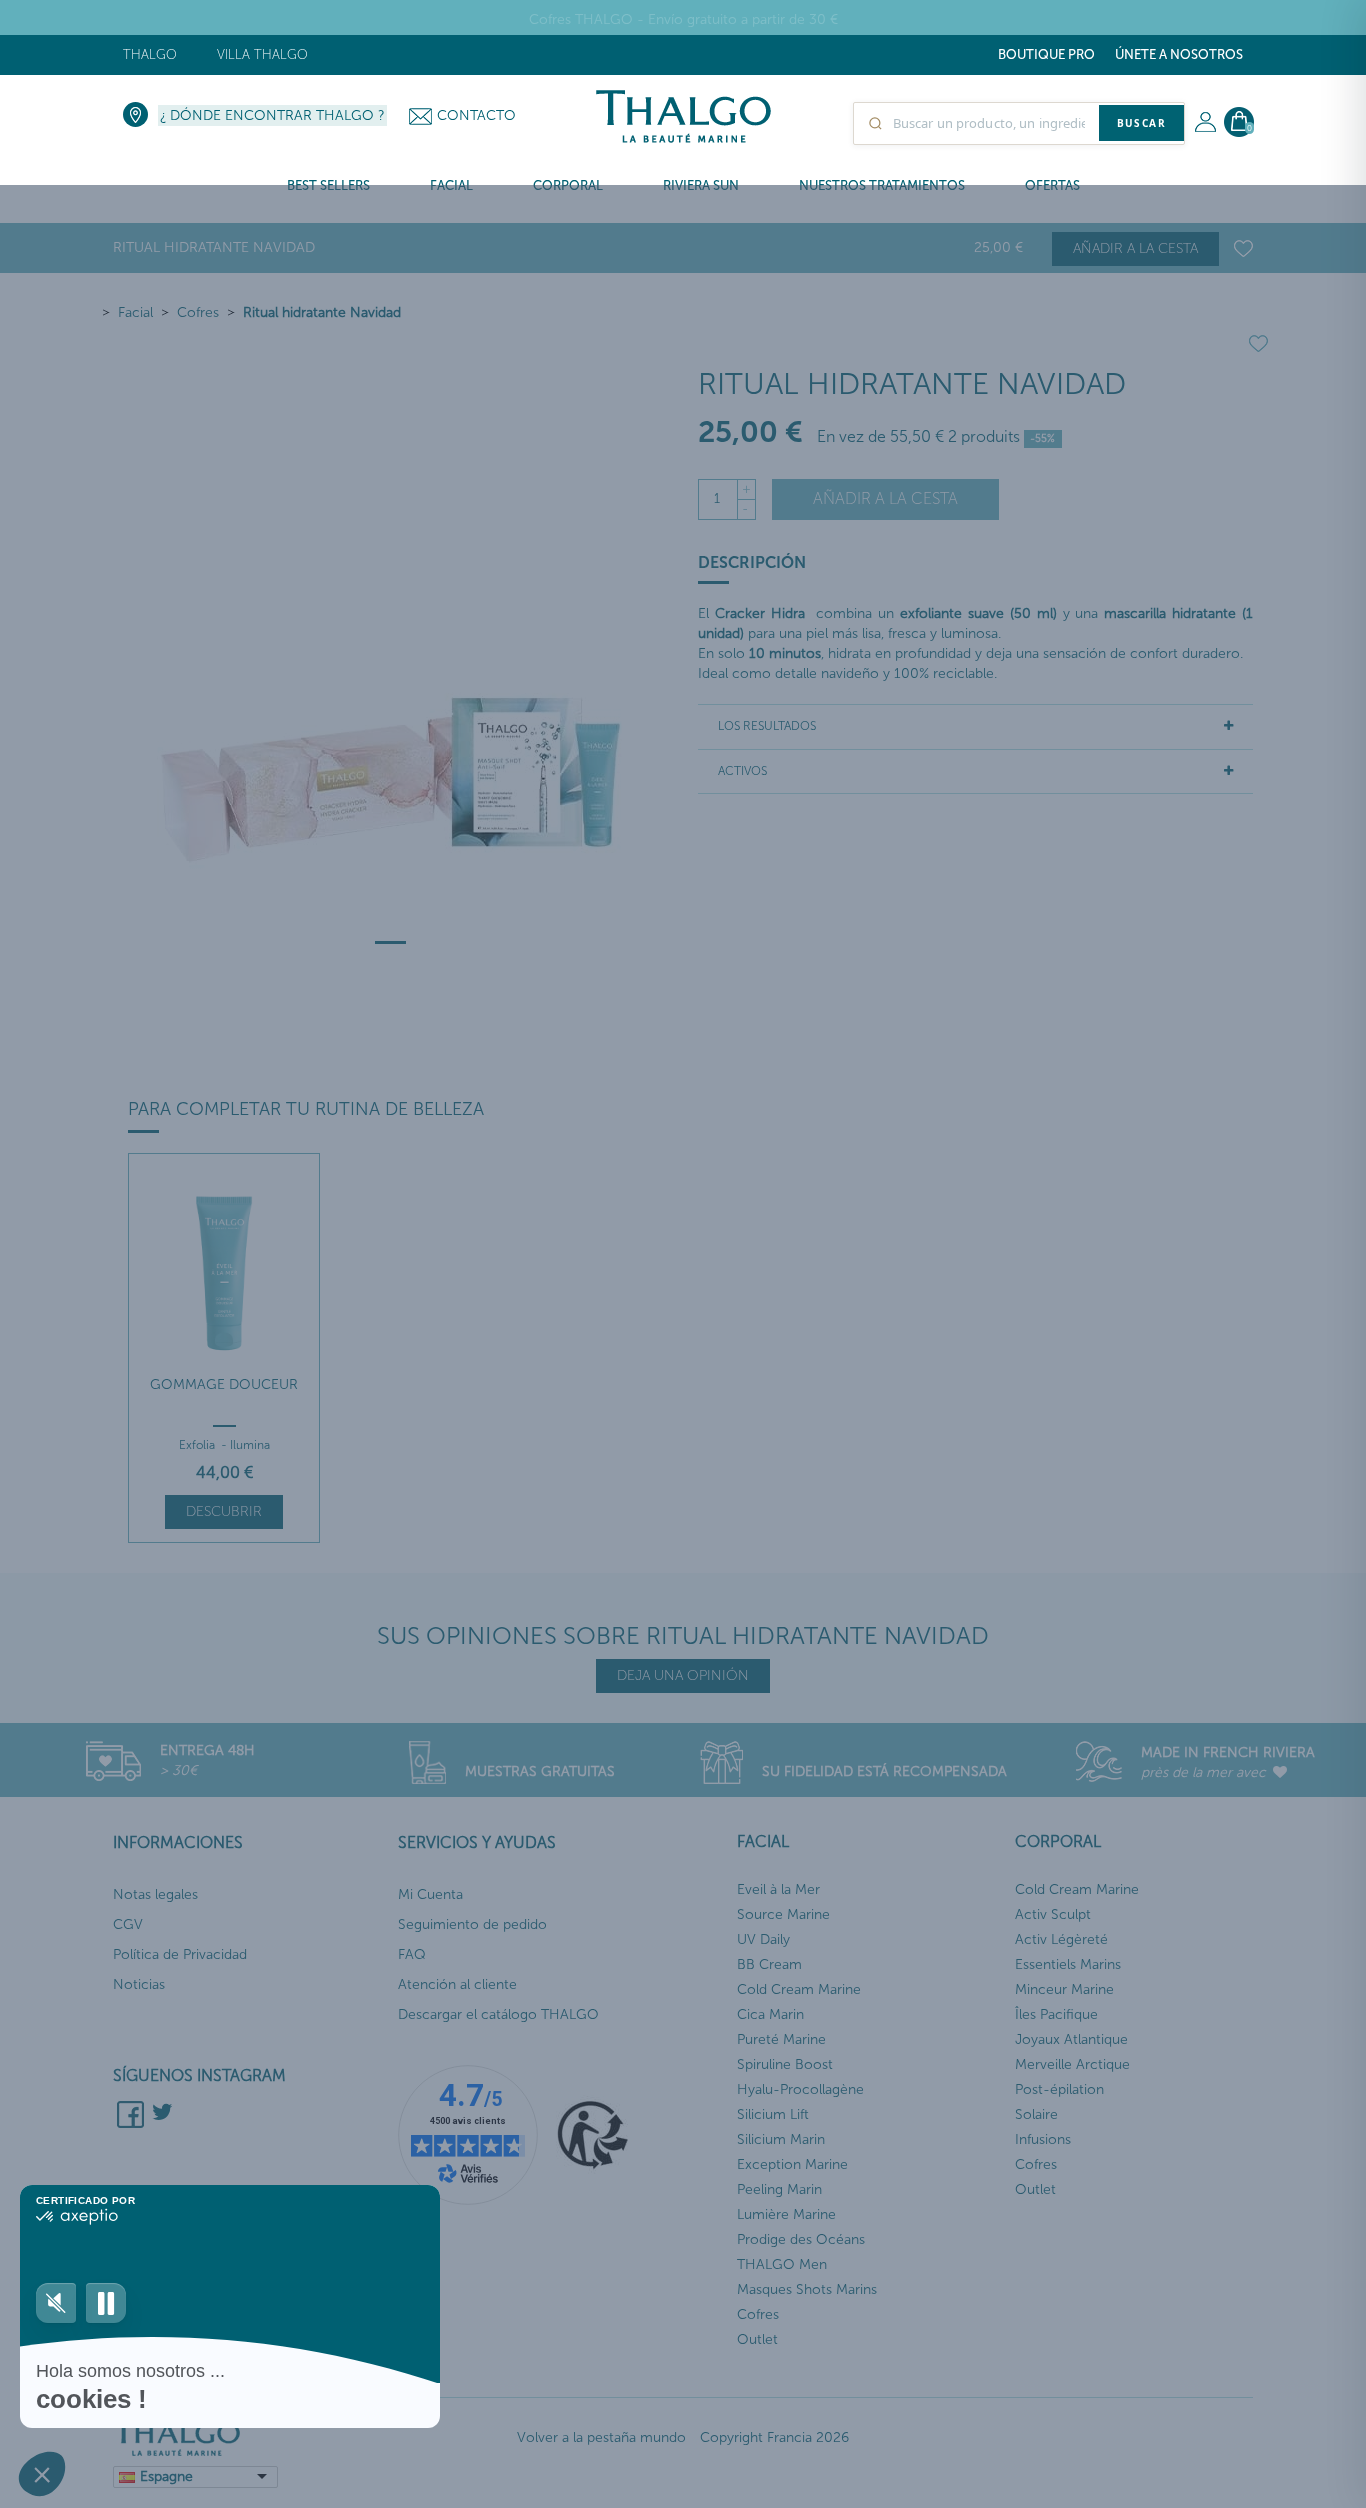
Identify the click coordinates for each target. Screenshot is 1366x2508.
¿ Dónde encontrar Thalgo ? (272, 115)
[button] (42, 2474)
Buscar (1141, 123)
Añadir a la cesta (1135, 248)
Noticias (139, 1984)
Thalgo (150, 54)
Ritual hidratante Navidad (322, 312)
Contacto (476, 115)
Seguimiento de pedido (472, 1924)
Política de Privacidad (180, 1954)
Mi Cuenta (430, 1894)
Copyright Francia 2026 (774, 2437)
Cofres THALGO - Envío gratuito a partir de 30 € (683, 19)
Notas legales (155, 1894)
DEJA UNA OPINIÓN (683, 1675)
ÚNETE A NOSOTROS (1179, 54)
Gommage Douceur (224, 1384)
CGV (128, 1924)
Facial (135, 312)
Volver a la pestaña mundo (601, 2437)
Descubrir (224, 1511)
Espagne (166, 2476)
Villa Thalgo (262, 54)
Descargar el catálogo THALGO (498, 2014)
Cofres (198, 312)
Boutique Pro (1046, 54)
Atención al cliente (457, 1984)
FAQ (412, 1954)
